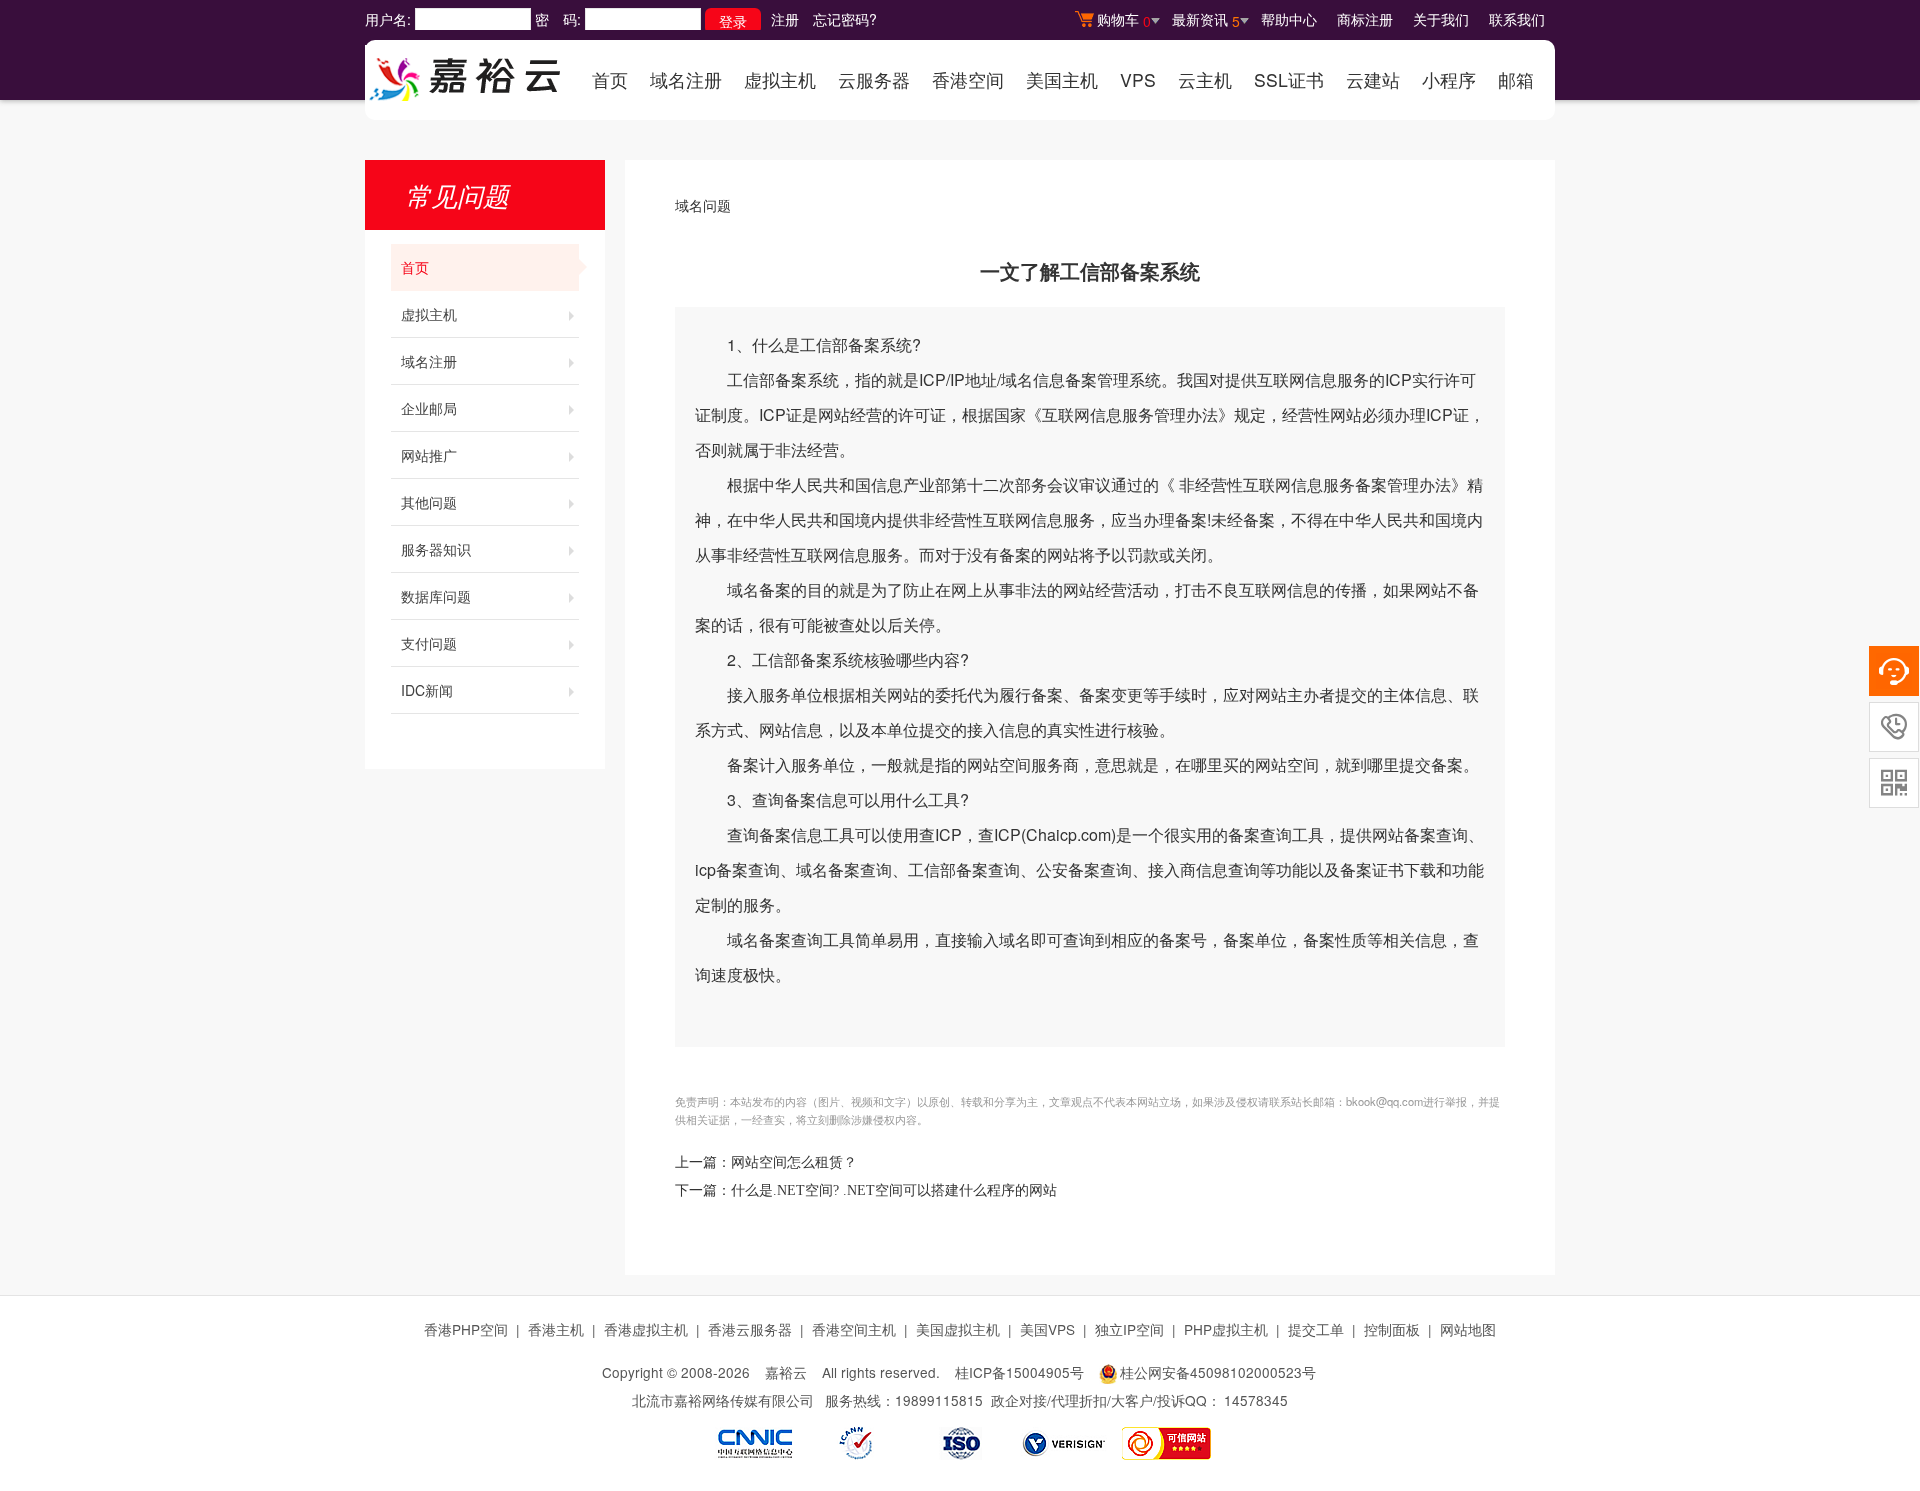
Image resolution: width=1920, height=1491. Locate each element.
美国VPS (1047, 1329)
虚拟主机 (780, 79)
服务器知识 (436, 549)
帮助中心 (1289, 19)
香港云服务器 (750, 1329)
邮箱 (1516, 79)
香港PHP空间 (466, 1329)
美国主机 (1062, 79)
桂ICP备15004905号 (1019, 1372)
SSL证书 (1289, 79)
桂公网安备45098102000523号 (1218, 1372)
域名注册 (686, 79)
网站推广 (429, 455)
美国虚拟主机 (958, 1329)
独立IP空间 (1129, 1329)
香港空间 (968, 79)
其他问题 (429, 502)
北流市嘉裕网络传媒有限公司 (723, 1400)
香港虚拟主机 (646, 1329)
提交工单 (1316, 1329)
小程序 (1449, 79)
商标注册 (1365, 19)
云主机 (1205, 79)
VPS (1138, 79)
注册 (785, 19)
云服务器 (874, 79)
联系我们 (1517, 19)
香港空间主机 (854, 1329)
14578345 (1256, 1400)
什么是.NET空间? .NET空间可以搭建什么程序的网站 (894, 1190)
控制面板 (1392, 1329)
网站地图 (1468, 1329)
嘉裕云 (786, 1372)
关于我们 (1441, 19)
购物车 (1124, 20)
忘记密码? (845, 19)
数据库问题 (436, 596)
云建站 (1373, 79)
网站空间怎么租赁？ (794, 1162)
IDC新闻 (427, 690)
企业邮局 (429, 408)
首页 (610, 79)
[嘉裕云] (465, 73)
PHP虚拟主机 (1226, 1329)
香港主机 (556, 1329)
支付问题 (429, 643)
